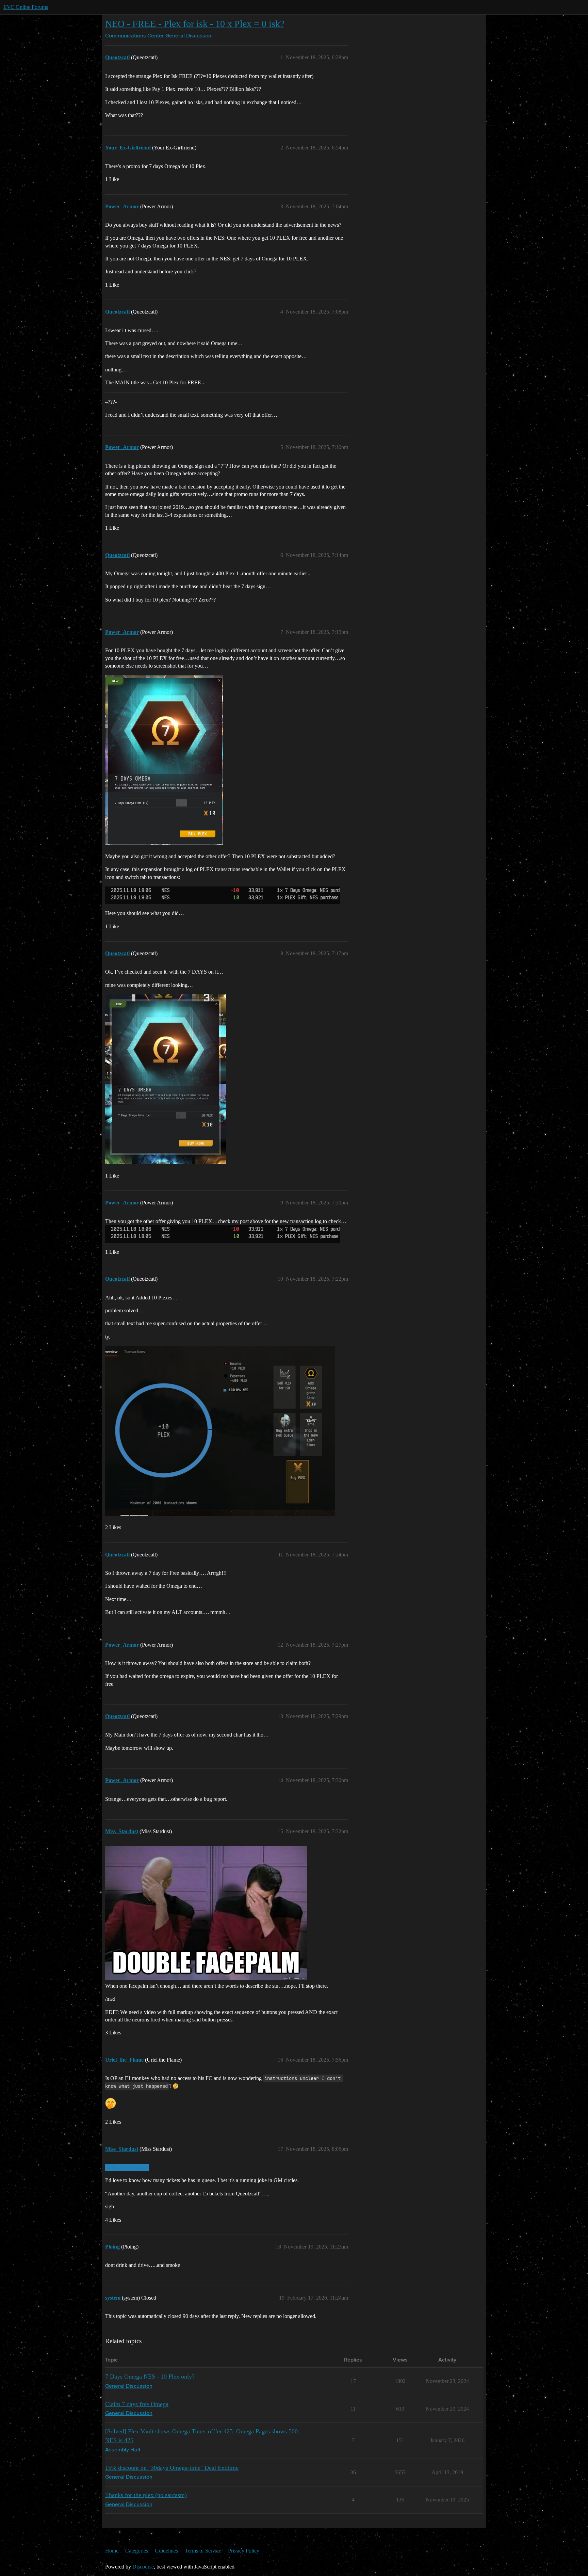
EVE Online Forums (26, 7)
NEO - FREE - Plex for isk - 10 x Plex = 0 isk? (195, 24)
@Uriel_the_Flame (127, 2167)
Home (112, 2551)
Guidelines (166, 2551)
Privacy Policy (244, 2551)
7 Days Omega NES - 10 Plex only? (150, 2377)
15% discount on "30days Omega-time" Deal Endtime (172, 2468)
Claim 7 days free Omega (137, 2404)
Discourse (143, 2567)
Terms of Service (203, 2551)
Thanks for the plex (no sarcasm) (146, 2495)
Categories (137, 2551)
